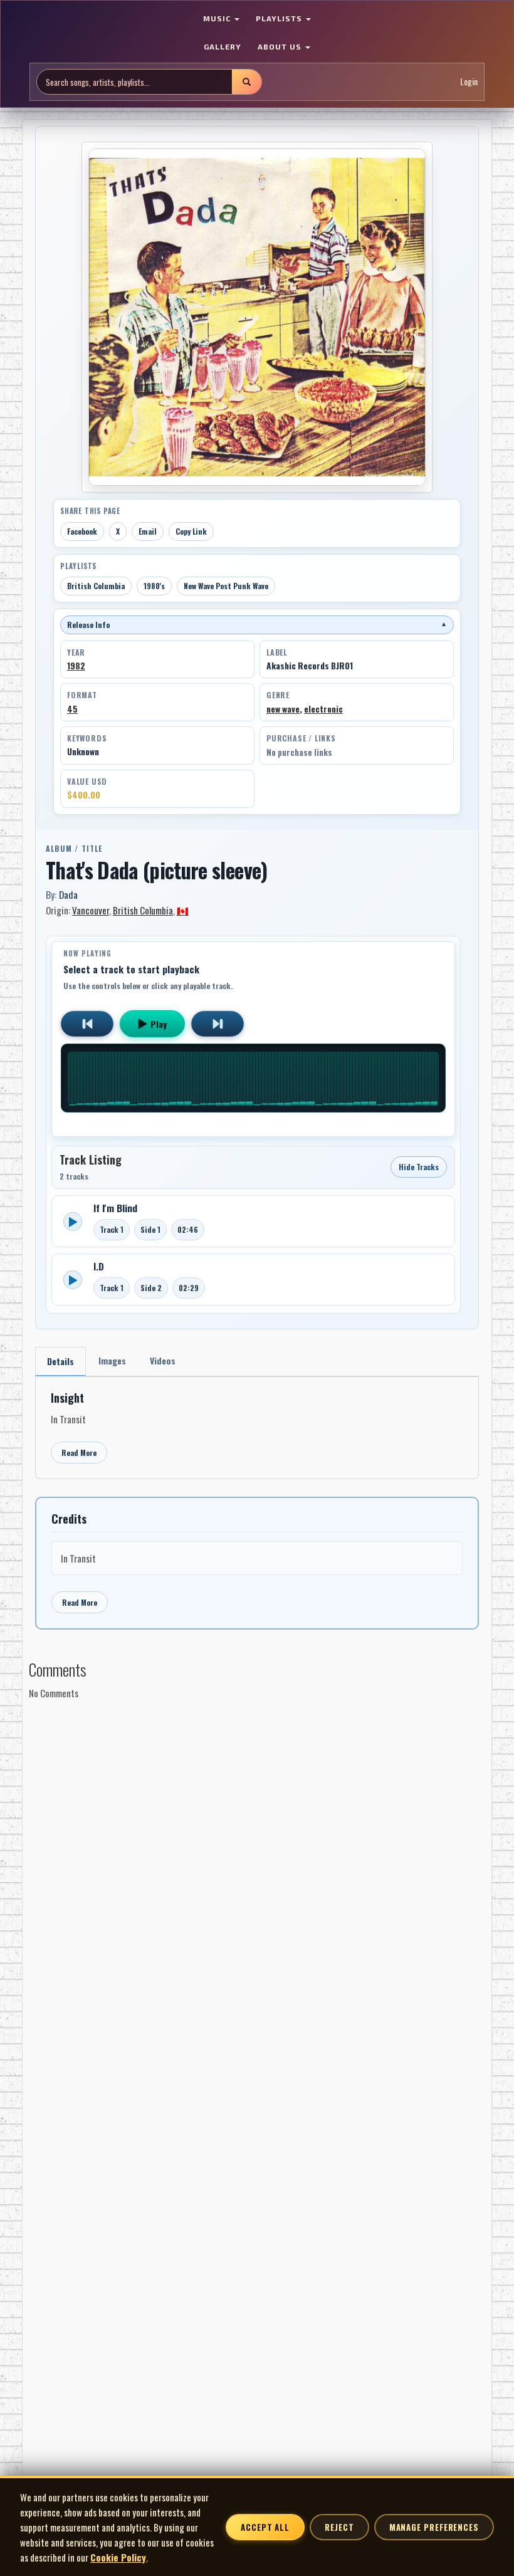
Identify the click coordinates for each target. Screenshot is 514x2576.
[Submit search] (246, 82)
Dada (68, 894)
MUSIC (218, 18)
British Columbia (96, 586)
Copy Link (191, 531)
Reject (339, 2527)
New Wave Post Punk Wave (226, 586)
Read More (79, 1453)
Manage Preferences (434, 2527)
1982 (76, 666)
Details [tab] (60, 1361)
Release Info (257, 625)
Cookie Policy (118, 2557)
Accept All (265, 2527)
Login (469, 81)
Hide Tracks (419, 1167)
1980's (154, 586)
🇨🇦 (183, 910)
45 (72, 709)
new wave (283, 709)
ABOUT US (281, 46)
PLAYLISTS (280, 18)
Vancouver (91, 910)
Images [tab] (112, 1360)
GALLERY (223, 46)
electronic (323, 709)
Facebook (82, 531)
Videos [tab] (163, 1360)
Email (148, 531)
